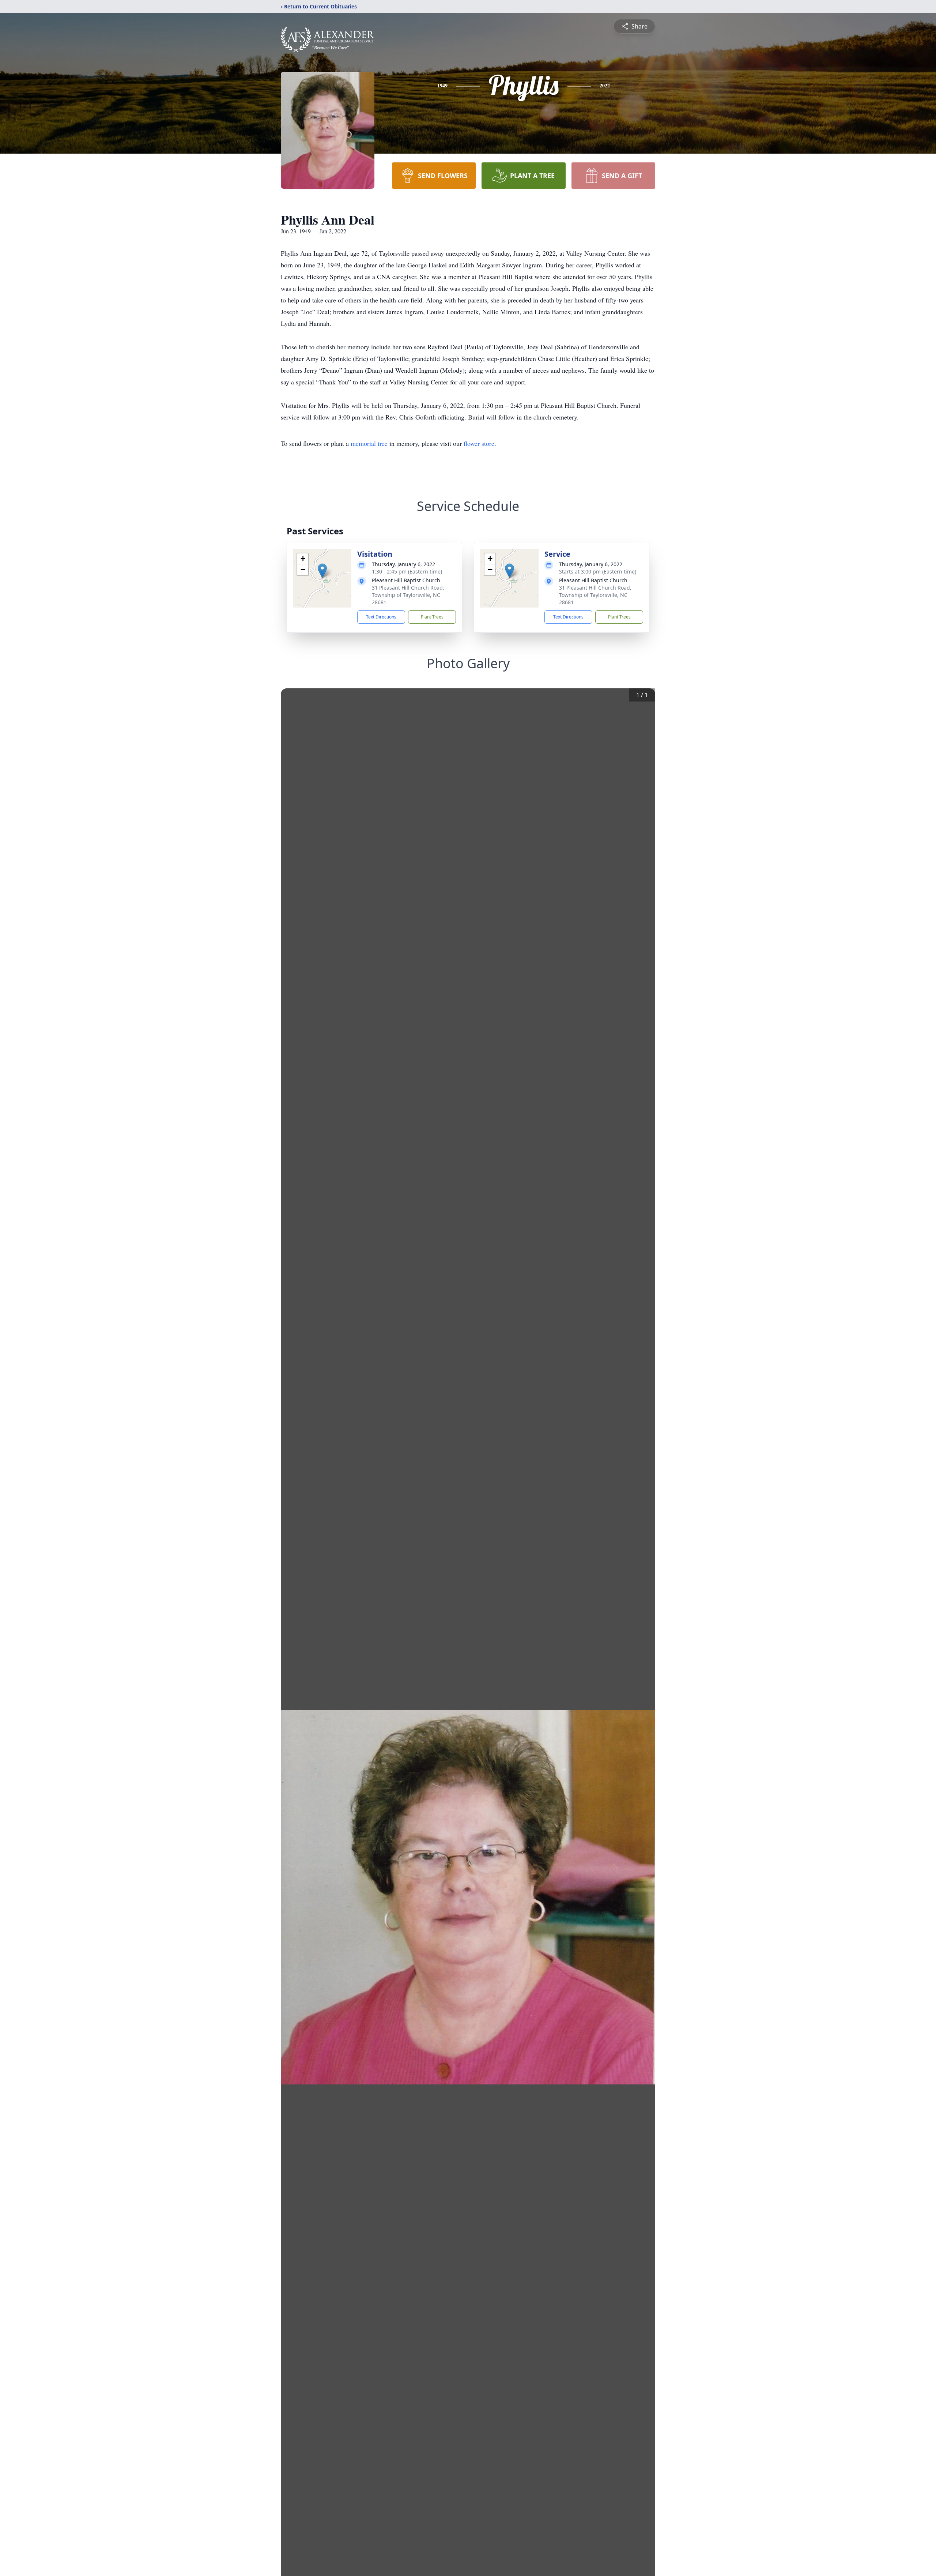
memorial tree (369, 443)
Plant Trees (432, 617)
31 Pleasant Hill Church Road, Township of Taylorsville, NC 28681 (408, 595)
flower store (479, 443)
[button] (322, 571)
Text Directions (381, 617)
